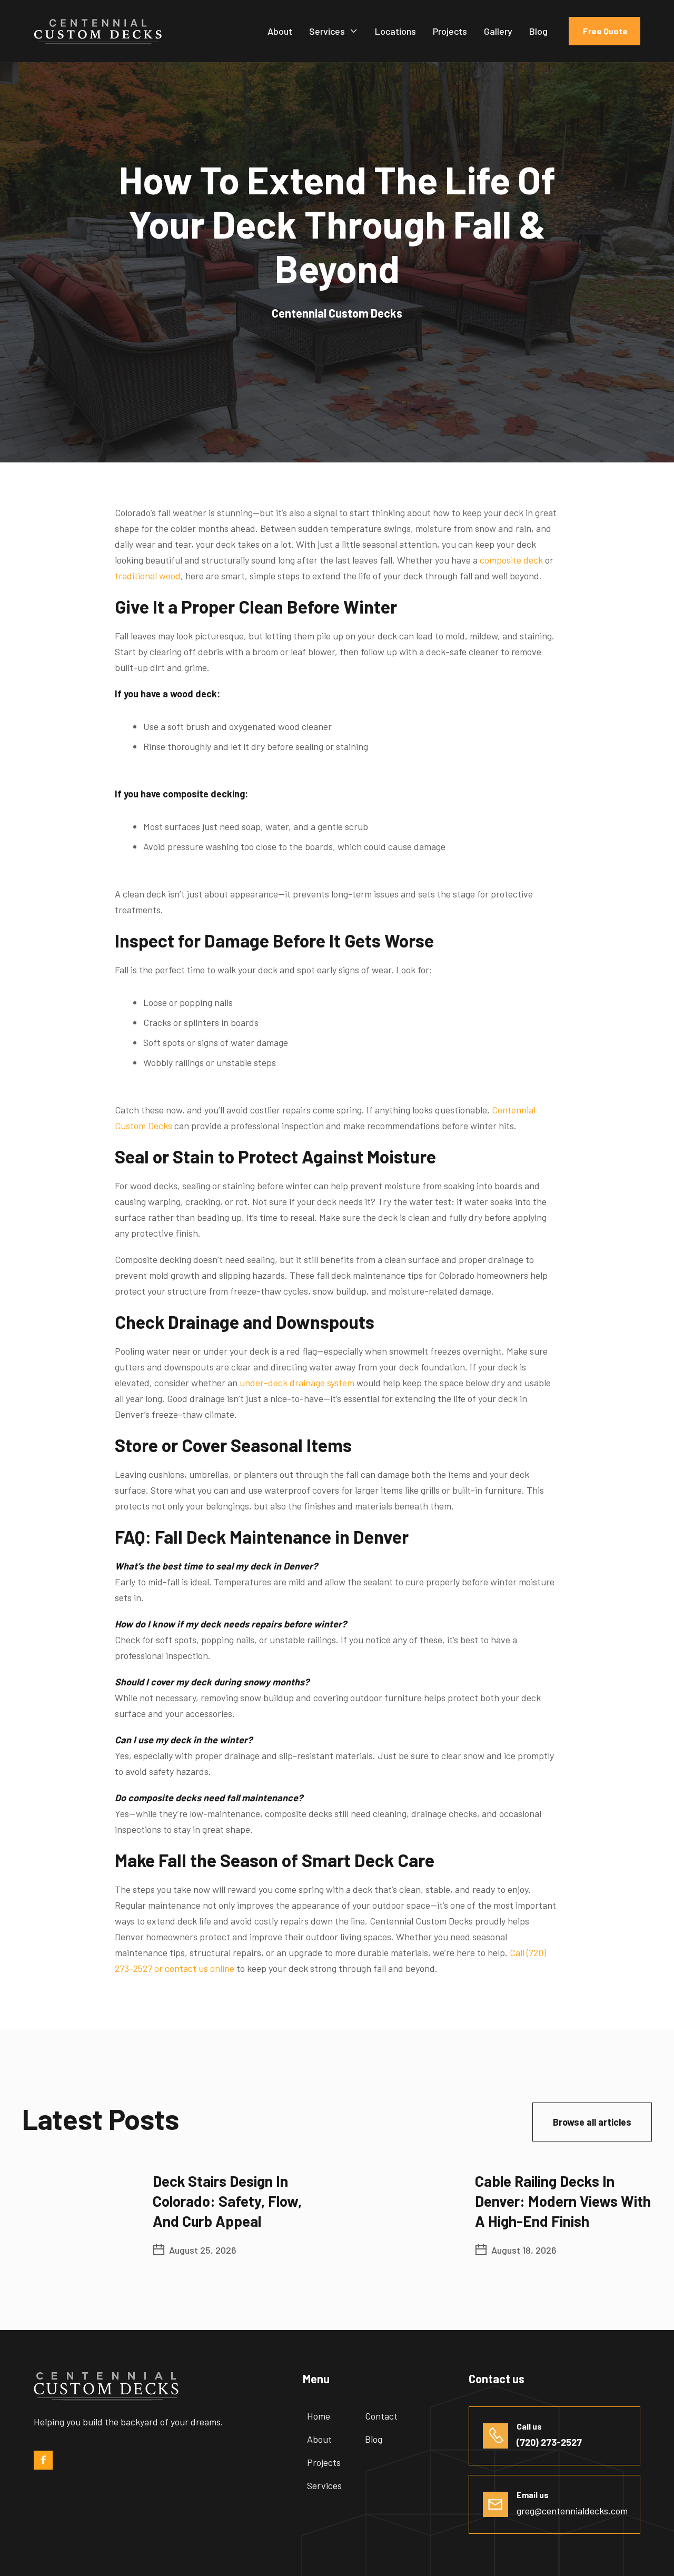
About (280, 31)
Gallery (498, 31)
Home (319, 2416)
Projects (450, 31)
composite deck (510, 560)
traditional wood (148, 576)
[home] (98, 31)
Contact (381, 2416)
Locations (395, 31)
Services (327, 31)
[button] (334, 31)
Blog (538, 31)
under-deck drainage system (296, 1383)
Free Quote (604, 31)
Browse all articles (592, 2122)
